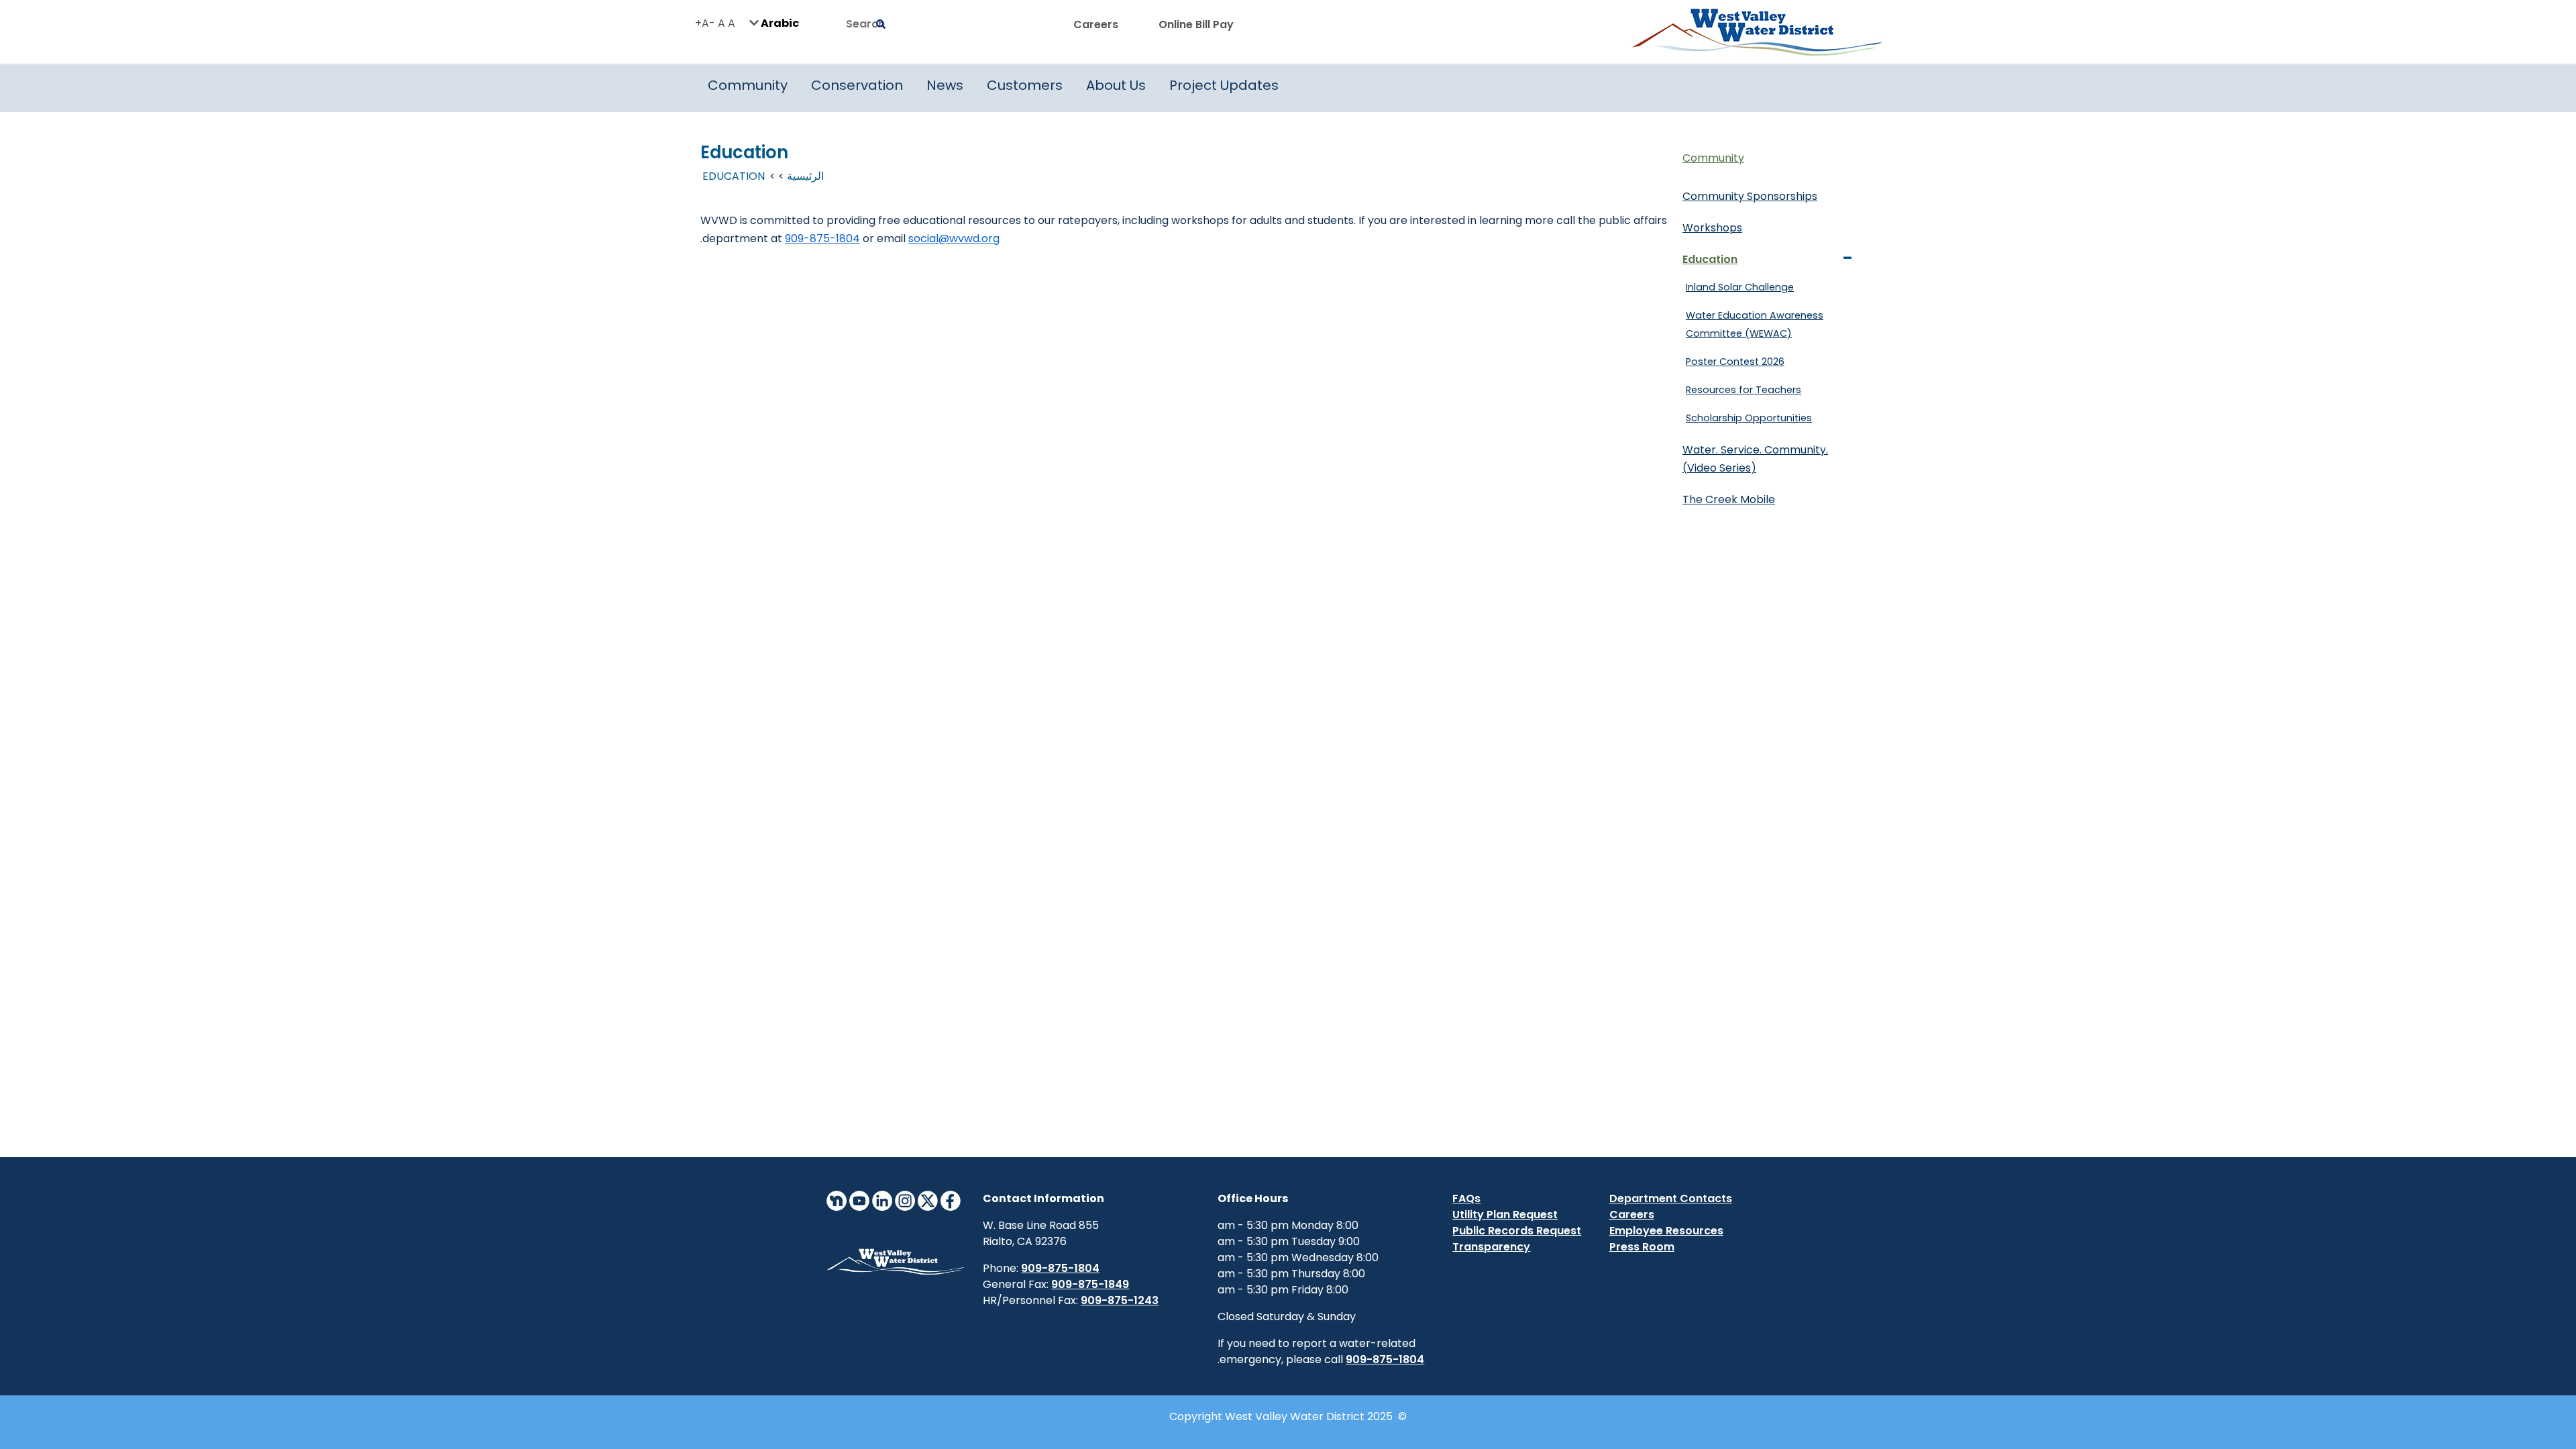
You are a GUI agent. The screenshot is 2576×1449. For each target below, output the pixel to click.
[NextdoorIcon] (837, 1200)
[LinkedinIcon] (882, 1200)
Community (1713, 158)
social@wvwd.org (954, 238)
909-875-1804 (822, 238)
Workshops (1712, 228)
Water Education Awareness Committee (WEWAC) (1755, 324)
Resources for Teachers (1743, 390)
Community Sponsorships (1750, 196)
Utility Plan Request (1505, 1215)
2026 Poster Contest (1735, 362)
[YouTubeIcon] (859, 1200)
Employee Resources (1666, 1231)
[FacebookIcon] (951, 1200)
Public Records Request (1517, 1231)
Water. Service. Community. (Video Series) (1755, 459)
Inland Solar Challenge (1740, 287)
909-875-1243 (1120, 1300)
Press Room (1642, 1247)
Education (1710, 259)
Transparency (1491, 1247)
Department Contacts (1671, 1198)
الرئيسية (805, 176)
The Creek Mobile (1729, 499)
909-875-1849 (1090, 1284)
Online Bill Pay (1196, 24)
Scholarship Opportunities (1749, 418)
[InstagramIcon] (905, 1200)
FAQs (1466, 1198)
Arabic (779, 22)
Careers (1096, 24)
